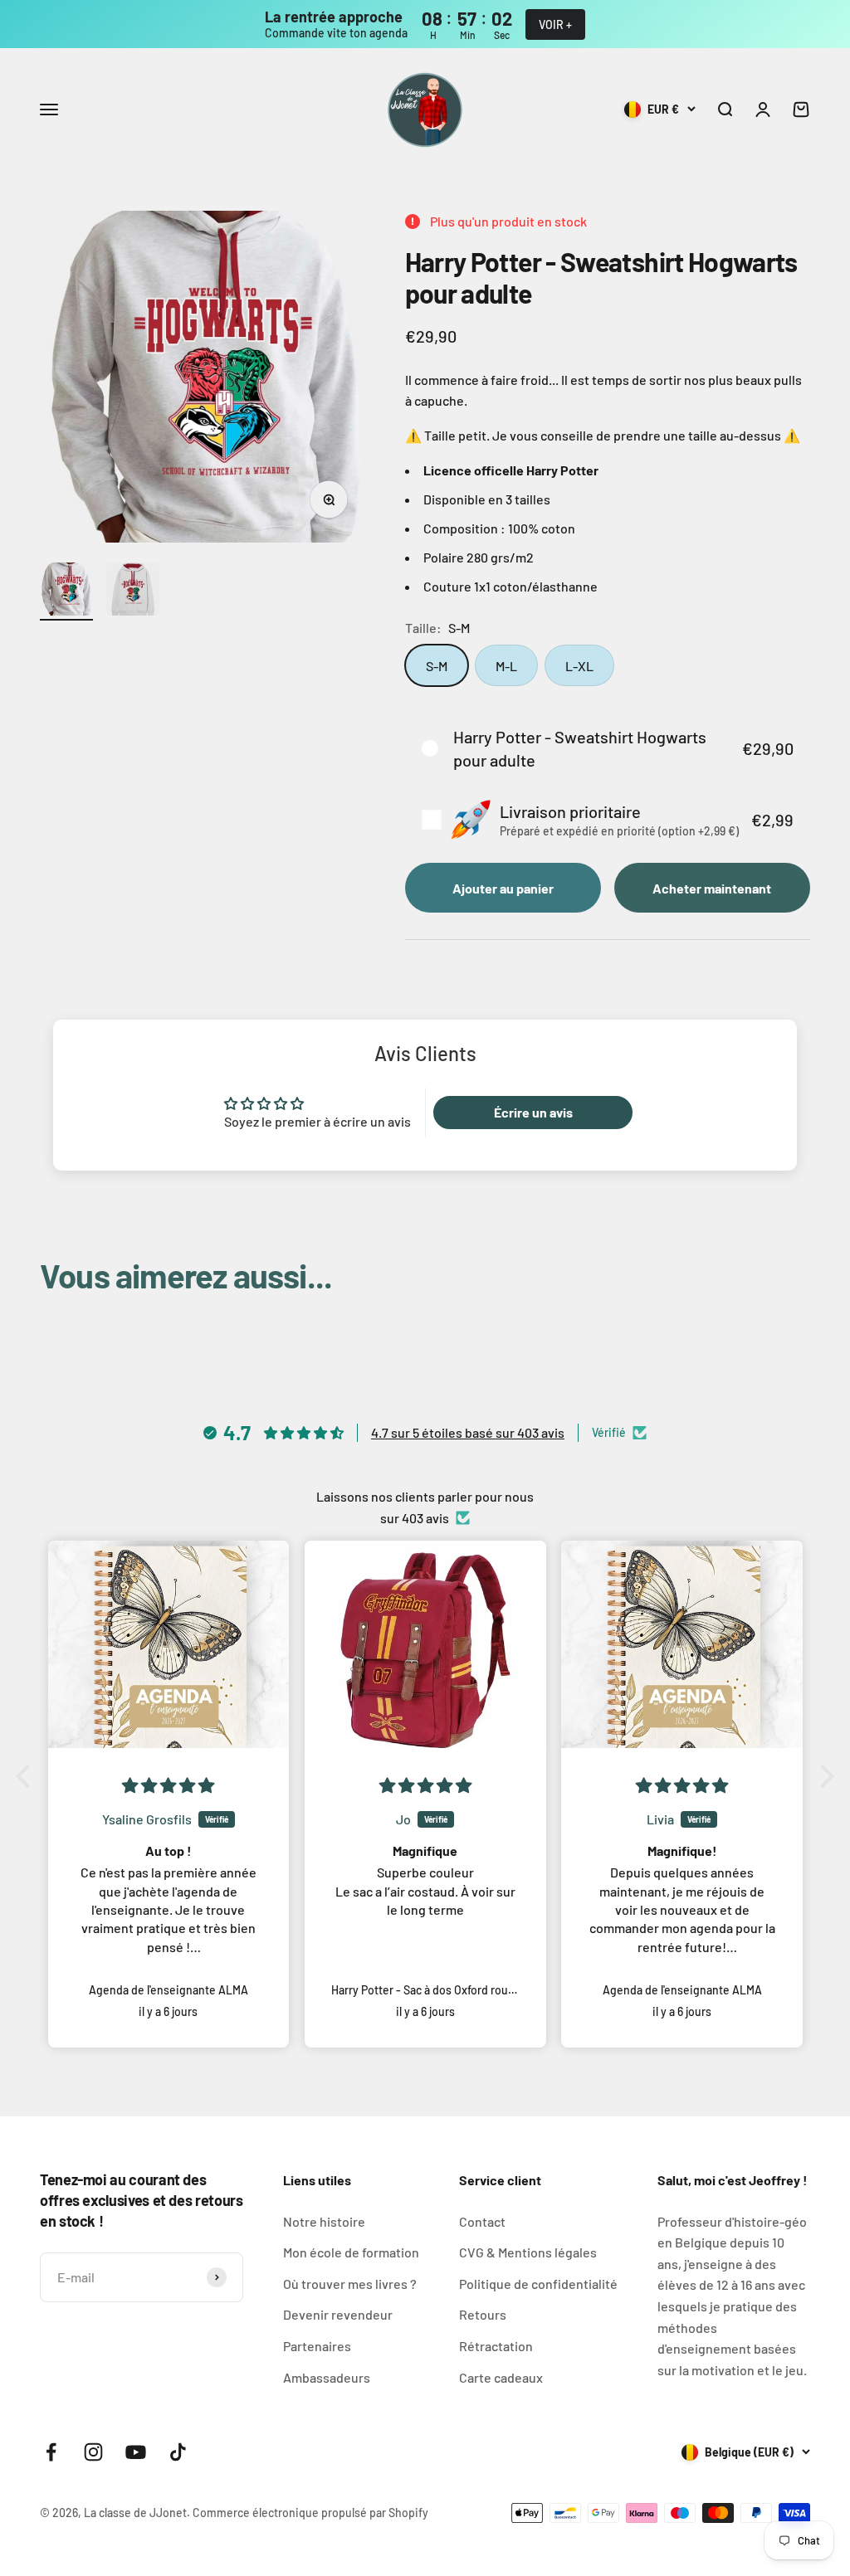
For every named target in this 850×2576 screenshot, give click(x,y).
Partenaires (317, 2346)
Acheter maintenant (712, 888)
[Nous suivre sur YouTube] (136, 2452)
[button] (608, 748)
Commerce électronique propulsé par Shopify (310, 2513)
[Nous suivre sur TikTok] (178, 2452)
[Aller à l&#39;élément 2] (133, 592)
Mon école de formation (351, 2252)
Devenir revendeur (338, 2314)
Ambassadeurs (327, 2377)
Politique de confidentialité (538, 2284)
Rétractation (496, 2346)
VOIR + (555, 24)
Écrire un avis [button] (533, 1112)
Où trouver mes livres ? (350, 2284)
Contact (482, 2221)
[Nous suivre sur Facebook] (51, 2452)
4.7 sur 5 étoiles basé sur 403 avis (468, 1432)
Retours (483, 2314)
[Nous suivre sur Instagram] (93, 2452)
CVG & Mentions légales (528, 2252)
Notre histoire (324, 2221)
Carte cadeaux (501, 2377)
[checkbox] (608, 819)
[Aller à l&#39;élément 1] (66, 592)
